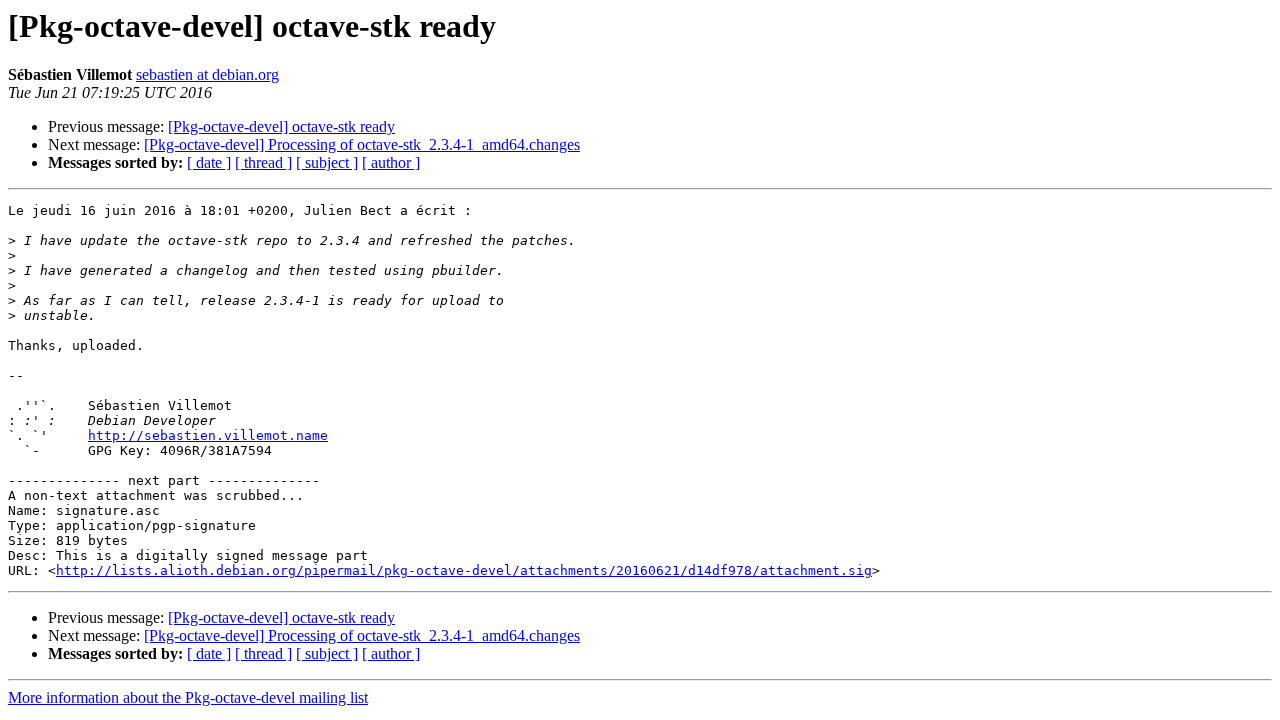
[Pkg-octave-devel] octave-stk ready (281, 126)
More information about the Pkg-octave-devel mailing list (188, 697)
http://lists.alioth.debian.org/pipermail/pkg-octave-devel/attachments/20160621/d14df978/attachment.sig (464, 570)
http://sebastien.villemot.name (208, 435)
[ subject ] (327, 162)
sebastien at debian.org (207, 74)
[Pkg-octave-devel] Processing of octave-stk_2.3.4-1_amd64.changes (362, 144)
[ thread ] (263, 162)
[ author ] (391, 162)
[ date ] (209, 162)
